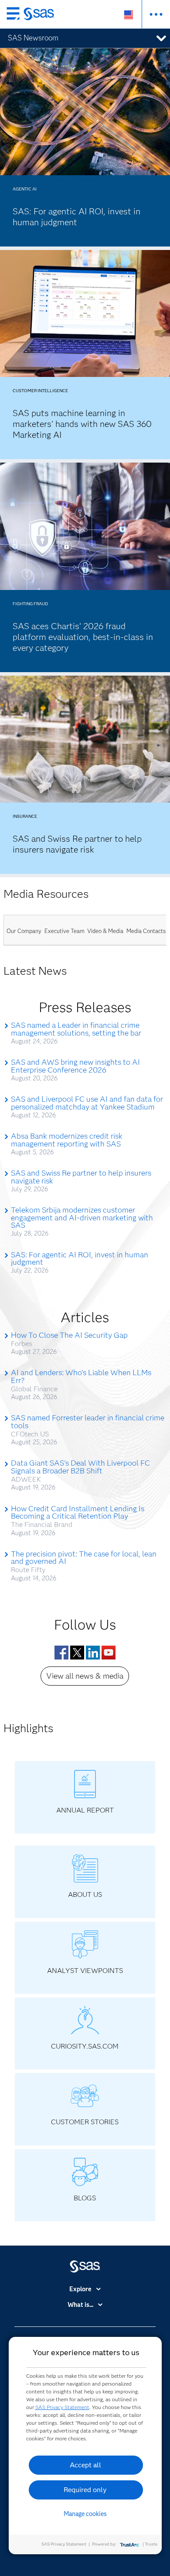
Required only (85, 2490)
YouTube (109, 1653)
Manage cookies (85, 2514)
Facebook (61, 1653)
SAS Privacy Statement (62, 2407)
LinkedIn (93, 1653)
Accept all (85, 2465)
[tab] (24, 930)
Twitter (77, 1653)
